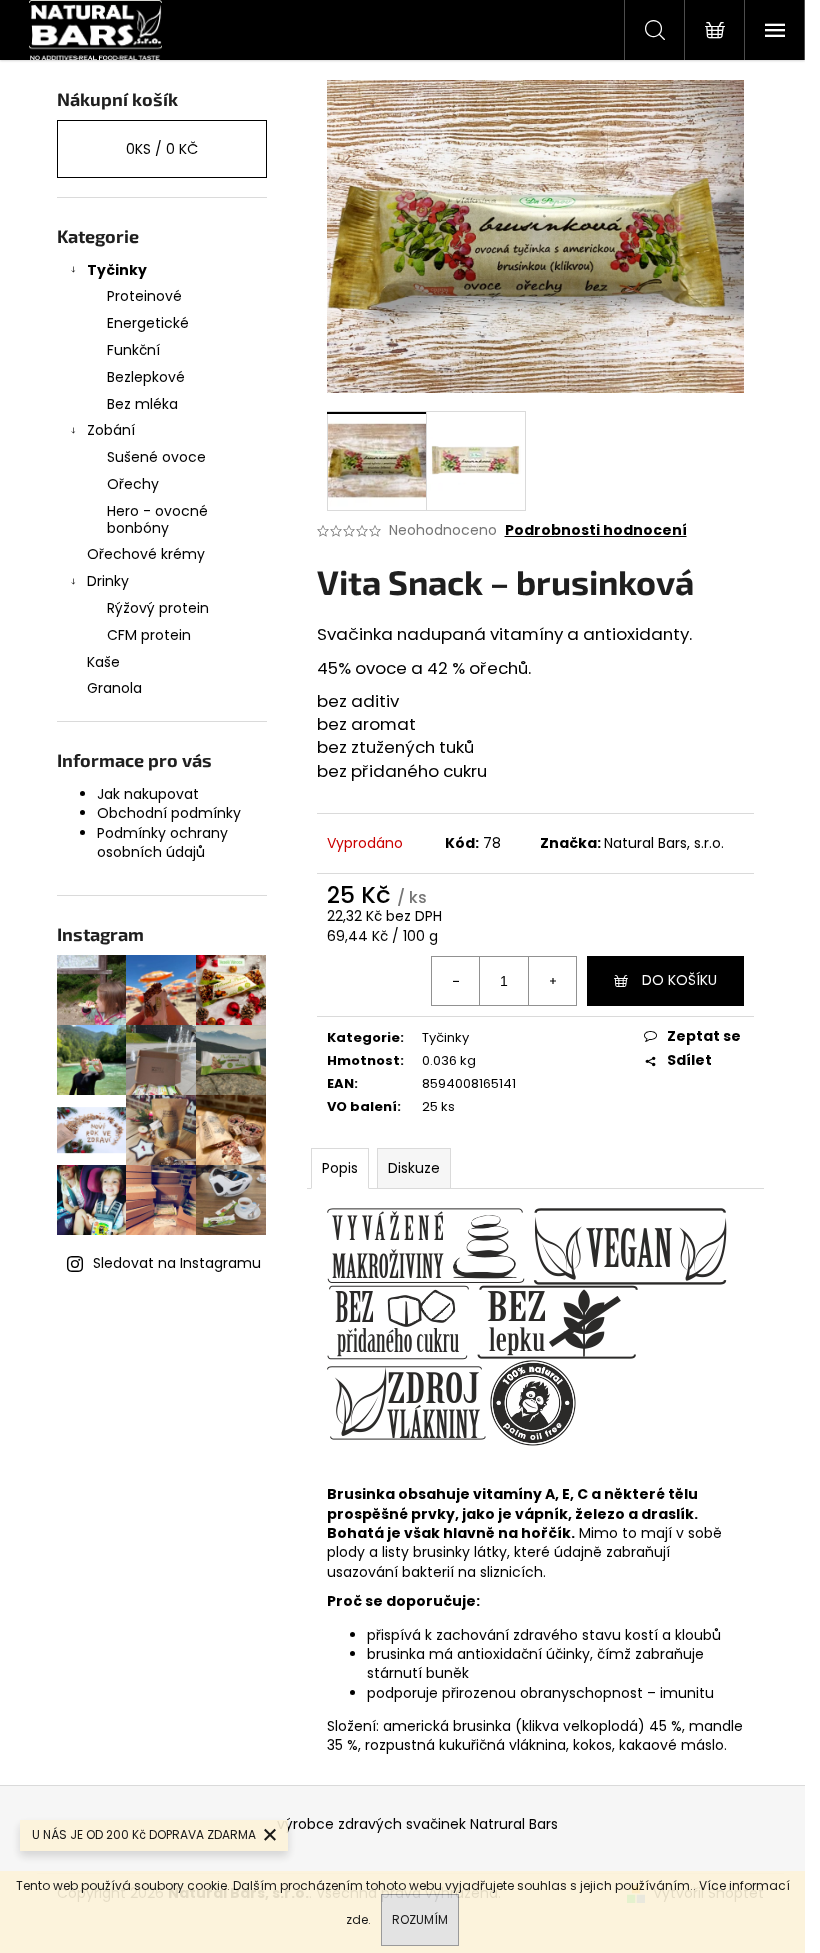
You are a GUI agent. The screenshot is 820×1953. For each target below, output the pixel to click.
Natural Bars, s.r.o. (664, 843)
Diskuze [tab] (414, 1168)
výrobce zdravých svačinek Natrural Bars (417, 1824)
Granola (114, 688)
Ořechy (133, 484)
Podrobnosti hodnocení (596, 530)
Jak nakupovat (148, 794)
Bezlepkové (146, 377)
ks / (162, 149)
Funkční (133, 350)
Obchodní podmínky (169, 813)
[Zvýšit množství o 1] (552, 981)
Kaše (103, 662)
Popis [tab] (340, 1168)
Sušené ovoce (156, 457)
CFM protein (149, 635)
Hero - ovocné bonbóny (157, 519)
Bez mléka (142, 404)
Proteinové (144, 296)
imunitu (687, 1693)
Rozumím (420, 1919)
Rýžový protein (158, 608)
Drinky (108, 581)
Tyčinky (117, 270)
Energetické (148, 323)
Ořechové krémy (146, 554)
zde (357, 1919)
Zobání (111, 430)
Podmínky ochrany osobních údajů (162, 842)
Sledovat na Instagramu (177, 1263)
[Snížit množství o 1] (456, 981)
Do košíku (679, 980)
